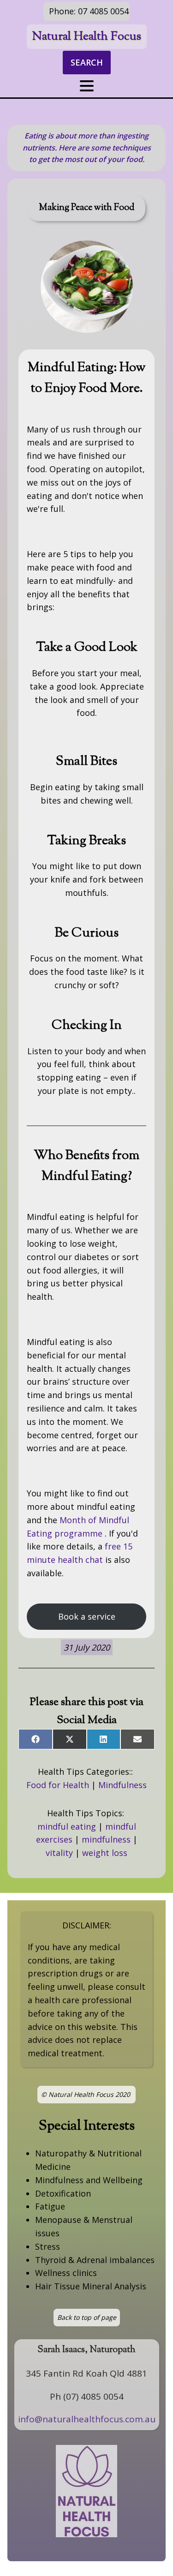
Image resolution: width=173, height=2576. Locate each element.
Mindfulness (122, 1785)
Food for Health (58, 1785)
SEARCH (87, 62)
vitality (59, 1853)
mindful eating (67, 1826)
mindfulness (106, 1839)
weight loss (105, 1853)
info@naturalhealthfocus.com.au (87, 2419)
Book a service (87, 1616)
